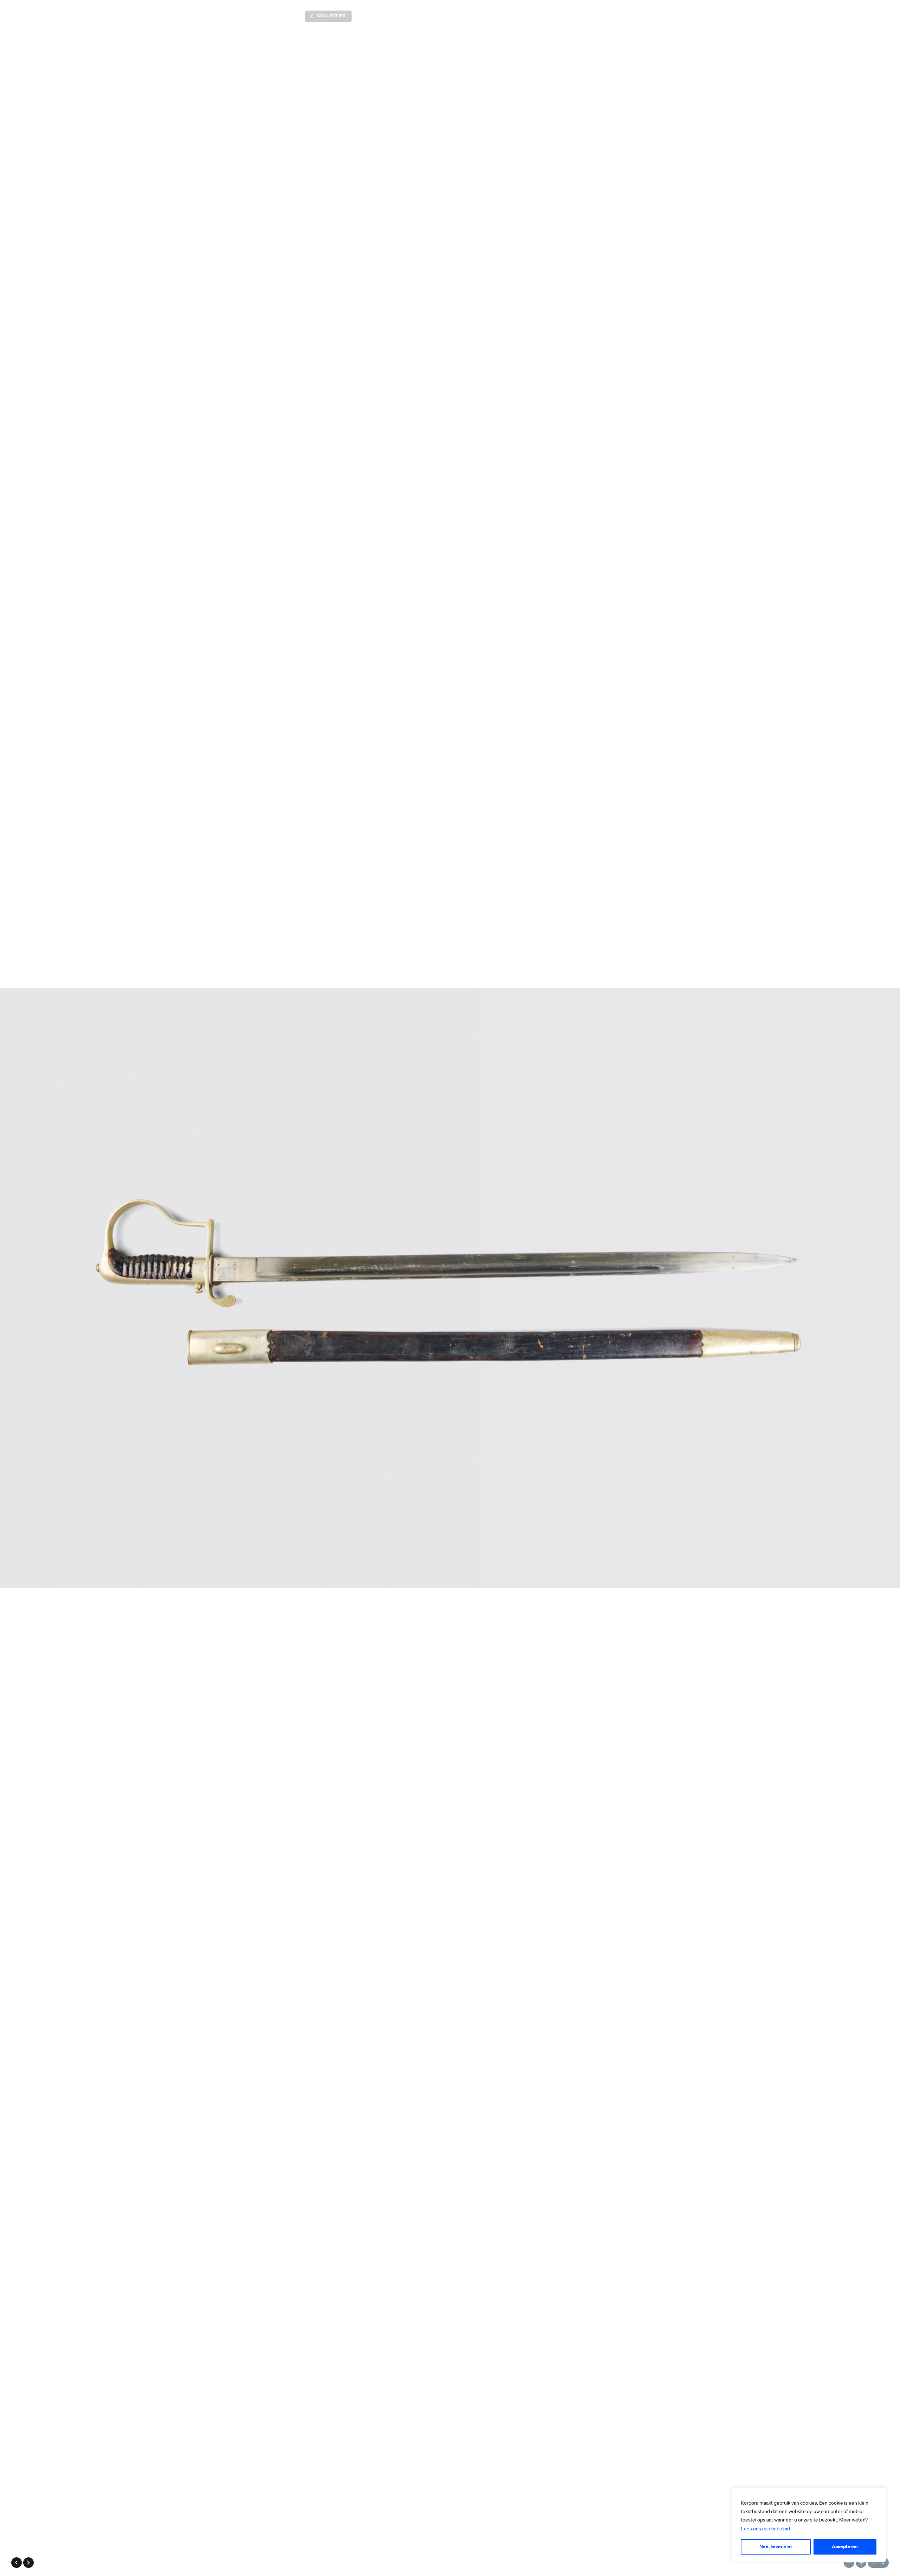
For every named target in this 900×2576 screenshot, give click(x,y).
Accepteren (845, 2547)
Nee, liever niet (776, 2547)
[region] (809, 2525)
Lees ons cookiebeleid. (766, 2529)
